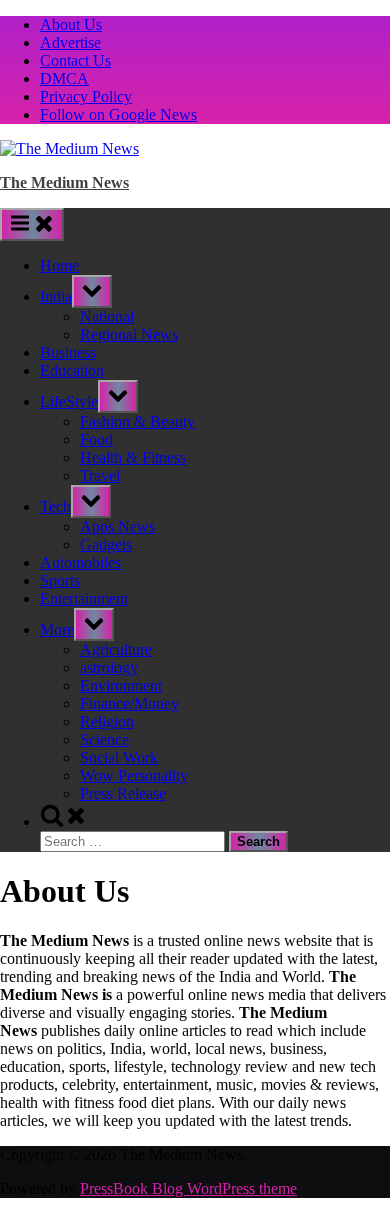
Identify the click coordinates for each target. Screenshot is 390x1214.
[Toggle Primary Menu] (32, 224)
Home (59, 265)
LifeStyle (69, 401)
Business (68, 352)
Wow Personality (134, 775)
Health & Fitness (133, 457)
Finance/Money (129, 703)
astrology (109, 667)
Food (96, 439)
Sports (60, 580)
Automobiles (80, 562)
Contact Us (75, 60)
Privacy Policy (86, 96)
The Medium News (64, 182)
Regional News (129, 334)
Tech (55, 506)
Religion (107, 721)
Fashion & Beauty (137, 421)
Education (72, 370)
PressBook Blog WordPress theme (188, 1188)
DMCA (64, 78)
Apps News (117, 526)
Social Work (119, 757)
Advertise (70, 42)
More (57, 629)
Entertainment (84, 598)
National (107, 316)
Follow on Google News (118, 114)
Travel (100, 475)
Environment (121, 685)
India (56, 296)
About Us (71, 24)
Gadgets (106, 544)
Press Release (123, 793)
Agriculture (116, 649)
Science (104, 739)
